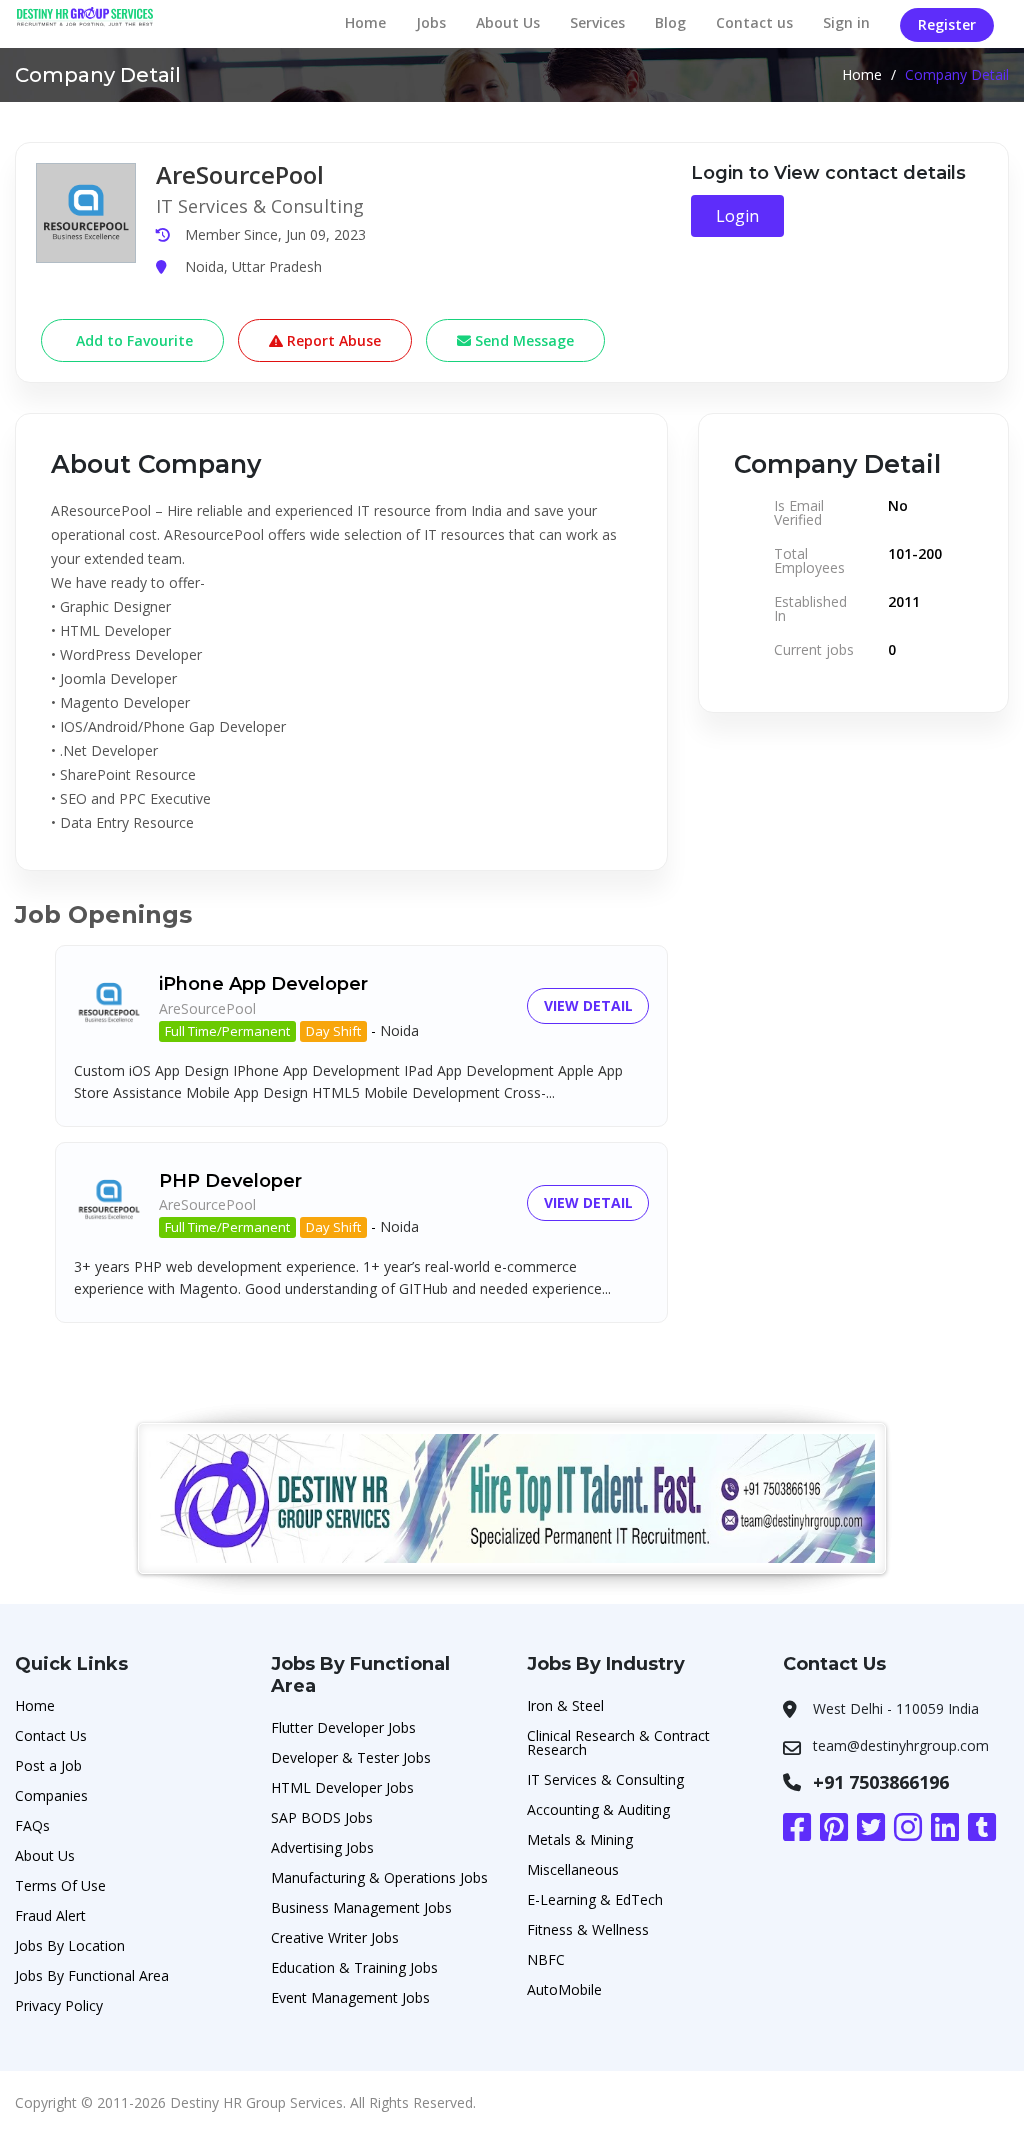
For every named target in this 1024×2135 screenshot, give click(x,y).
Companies (51, 1795)
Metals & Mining (580, 1839)
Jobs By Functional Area (92, 1975)
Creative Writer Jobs (335, 1937)
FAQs (32, 1825)
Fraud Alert (50, 1915)
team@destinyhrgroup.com (901, 1745)
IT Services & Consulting (605, 1779)
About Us (508, 22)
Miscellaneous (573, 1869)
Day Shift (333, 1031)
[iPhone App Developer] (109, 1001)
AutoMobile (564, 1989)
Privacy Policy (59, 2005)
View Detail (588, 1005)
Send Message (522, 340)
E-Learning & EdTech (595, 1899)
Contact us (754, 22)
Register (947, 24)
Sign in (846, 22)
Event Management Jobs (350, 1997)
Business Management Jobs (361, 1907)
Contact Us (51, 1735)
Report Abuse (332, 340)
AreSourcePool (207, 1008)
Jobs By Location (70, 1945)
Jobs (431, 22)
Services (597, 22)
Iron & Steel (565, 1705)
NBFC (546, 1959)
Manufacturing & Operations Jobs (379, 1877)
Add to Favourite (132, 340)
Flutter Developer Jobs (343, 1727)
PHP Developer (230, 1181)
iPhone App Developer (263, 984)
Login (737, 216)
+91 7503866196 (881, 1782)
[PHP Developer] (109, 1197)
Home (365, 22)
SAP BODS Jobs (322, 1817)
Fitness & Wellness (588, 1929)
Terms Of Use (60, 1885)
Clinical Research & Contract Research (618, 1742)
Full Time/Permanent (227, 1031)
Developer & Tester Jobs (351, 1757)
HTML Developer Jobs (342, 1787)
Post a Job (48, 1765)
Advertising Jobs (322, 1847)
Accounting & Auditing (598, 1809)
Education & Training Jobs (354, 1967)
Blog (670, 22)
